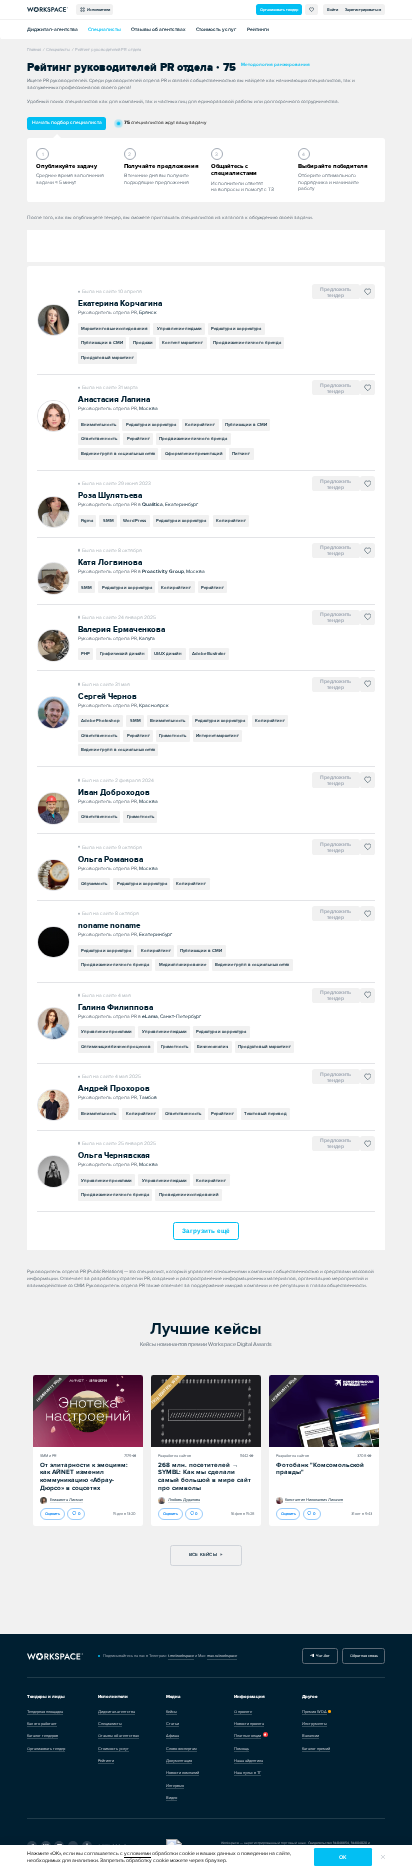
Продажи (143, 342)
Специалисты (104, 29)
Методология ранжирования (275, 64)
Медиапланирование (182, 964)
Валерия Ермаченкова (121, 629)
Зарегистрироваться (363, 9)
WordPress (134, 520)
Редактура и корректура (236, 328)
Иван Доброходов (114, 792)
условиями (137, 1853)
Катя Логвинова (110, 562)
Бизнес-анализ (212, 1046)
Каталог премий (316, 1748)
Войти (332, 9)
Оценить (52, 1513)
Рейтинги (258, 29)
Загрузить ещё (206, 1230)
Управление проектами (106, 1031)
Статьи (172, 1723)
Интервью (175, 1785)
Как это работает (42, 1723)
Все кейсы (203, 1554)
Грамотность (172, 735)
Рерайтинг (138, 438)
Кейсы (171, 1711)
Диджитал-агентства (52, 29)
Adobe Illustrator (209, 653)
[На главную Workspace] (55, 1655)
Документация (179, 1760)
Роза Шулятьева (110, 495)
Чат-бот (322, 1655)
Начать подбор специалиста (67, 122)
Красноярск (154, 705)
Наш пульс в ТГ (247, 1772)
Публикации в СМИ (102, 342)
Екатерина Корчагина (120, 303)
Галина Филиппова (115, 1007)
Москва (148, 408)
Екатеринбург (181, 504)
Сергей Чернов (107, 696)
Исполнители (97, 9)
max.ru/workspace (222, 1655)
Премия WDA (314, 1711)
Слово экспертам (181, 1748)
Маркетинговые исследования (114, 328)
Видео (171, 1797)
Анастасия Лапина (114, 399)
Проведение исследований (189, 1194)
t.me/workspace (181, 1655)
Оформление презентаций (194, 453)
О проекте (243, 1711)
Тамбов (148, 1097)
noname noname (109, 925)
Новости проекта (249, 1723)
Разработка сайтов (174, 1455)
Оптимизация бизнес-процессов (116, 1046)
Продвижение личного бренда (247, 342)
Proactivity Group (163, 571)
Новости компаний (182, 1772)
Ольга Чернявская (114, 1155)
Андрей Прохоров (114, 1088)
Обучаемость (94, 883)
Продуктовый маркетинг (107, 357)
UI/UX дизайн (168, 653)
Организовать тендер (279, 9)
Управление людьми (179, 328)
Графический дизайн (122, 653)
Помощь (241, 1748)
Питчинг (241, 453)
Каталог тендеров (42, 1735)
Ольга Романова (110, 859)
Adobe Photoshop (100, 720)
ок (342, 1857)
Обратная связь (364, 1655)
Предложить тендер (335, 292)
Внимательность (98, 424)
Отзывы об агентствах (158, 29)
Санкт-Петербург (180, 1016)
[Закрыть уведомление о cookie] (383, 1857)
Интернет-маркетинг (217, 735)
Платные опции (247, 1735)
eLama (150, 1016)
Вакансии (310, 1735)
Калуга (147, 638)
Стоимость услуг (216, 29)
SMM (108, 520)
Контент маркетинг (182, 342)
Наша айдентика (248, 1760)
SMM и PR (48, 1455)
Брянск (148, 312)
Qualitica (152, 504)
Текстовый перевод (265, 1113)
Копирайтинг (200, 424)
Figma (87, 520)
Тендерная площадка (45, 1711)
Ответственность (99, 438)
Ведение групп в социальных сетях (118, 453)
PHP (85, 653)
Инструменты (314, 1723)
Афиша (172, 1735)
